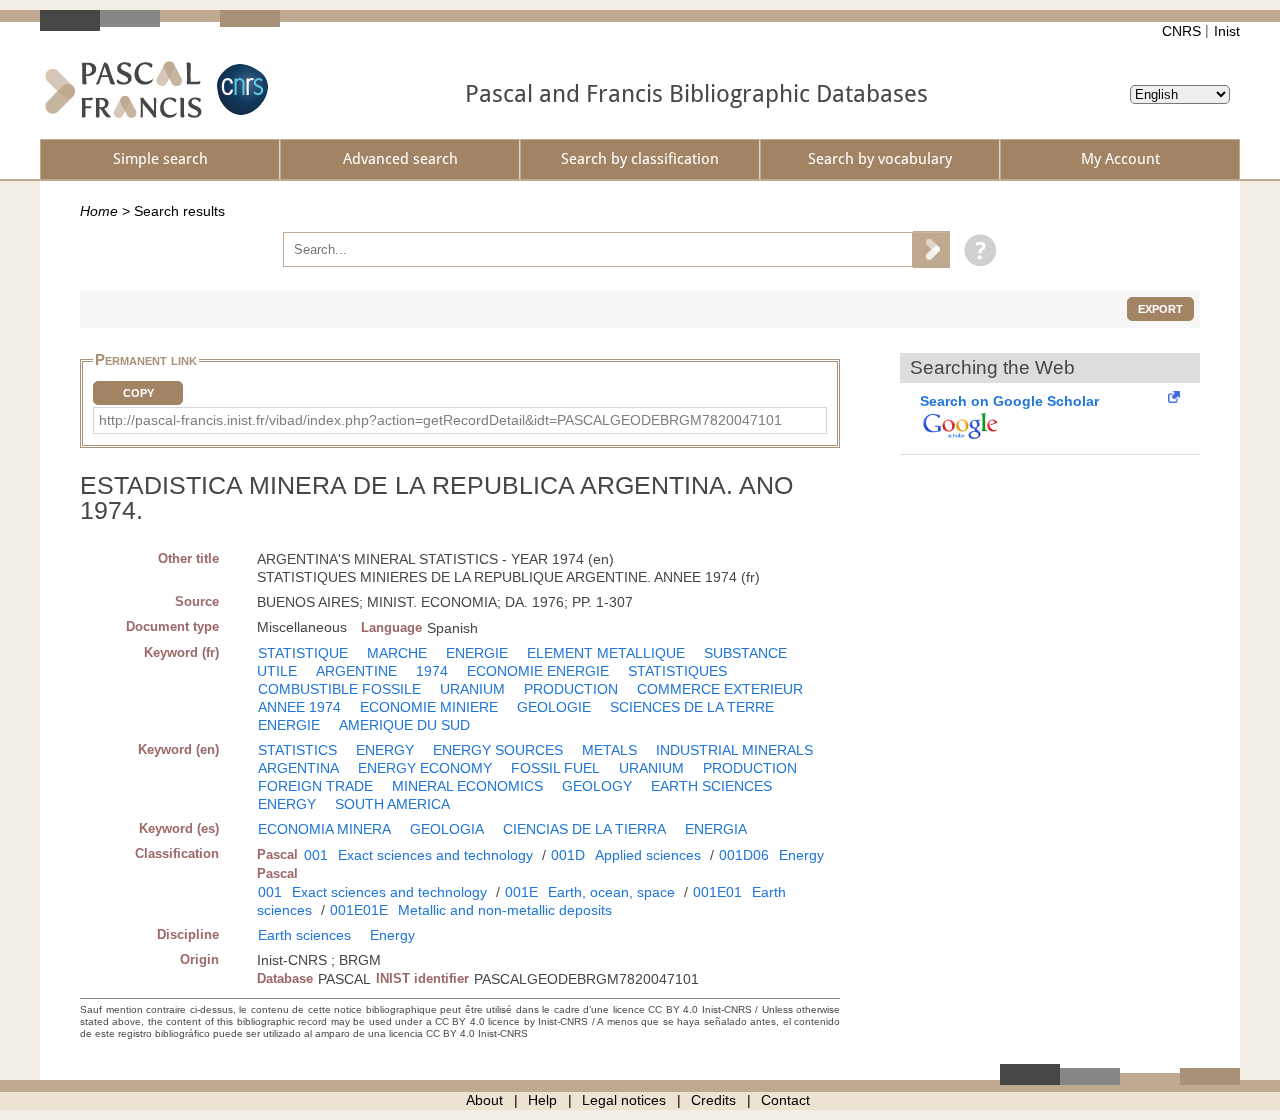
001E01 (717, 892)
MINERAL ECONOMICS (467, 786)
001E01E (359, 910)
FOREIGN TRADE (315, 786)
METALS (609, 750)
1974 (432, 671)
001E (521, 892)
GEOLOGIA (447, 829)
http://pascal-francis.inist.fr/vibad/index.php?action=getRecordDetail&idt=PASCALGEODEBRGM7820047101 (440, 420)
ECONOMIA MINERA (324, 829)
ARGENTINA (298, 768)
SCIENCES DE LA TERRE (692, 707)
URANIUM (472, 689)
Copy (138, 393)
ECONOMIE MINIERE (429, 707)
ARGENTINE (356, 671)
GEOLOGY (597, 786)
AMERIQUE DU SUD (404, 725)
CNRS (1181, 31)
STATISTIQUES (677, 671)
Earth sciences (304, 935)
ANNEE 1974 (299, 707)
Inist (1227, 31)
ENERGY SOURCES (498, 750)
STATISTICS (297, 750)
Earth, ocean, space (611, 892)
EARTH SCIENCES (711, 786)
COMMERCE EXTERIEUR (720, 689)
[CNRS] (240, 89)
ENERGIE (477, 653)
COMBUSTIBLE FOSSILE (339, 689)
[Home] (123, 89)
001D (568, 855)
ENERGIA (716, 829)
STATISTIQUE (303, 653)
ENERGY (385, 750)
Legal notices (624, 1100)
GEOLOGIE (554, 707)
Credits (713, 1100)
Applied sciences (648, 855)
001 (316, 855)
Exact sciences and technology (435, 855)
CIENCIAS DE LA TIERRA (584, 829)
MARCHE (397, 653)
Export (1160, 309)
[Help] (975, 249)
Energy (801, 855)
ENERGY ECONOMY (425, 768)
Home (99, 211)
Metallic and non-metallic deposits (505, 910)
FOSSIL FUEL (555, 768)
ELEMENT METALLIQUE (606, 653)
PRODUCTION (571, 689)
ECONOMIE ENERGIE (538, 671)
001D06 (744, 855)
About (484, 1100)
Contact (785, 1100)
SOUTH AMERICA (392, 804)
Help (542, 1100)
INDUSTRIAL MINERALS (734, 750)
